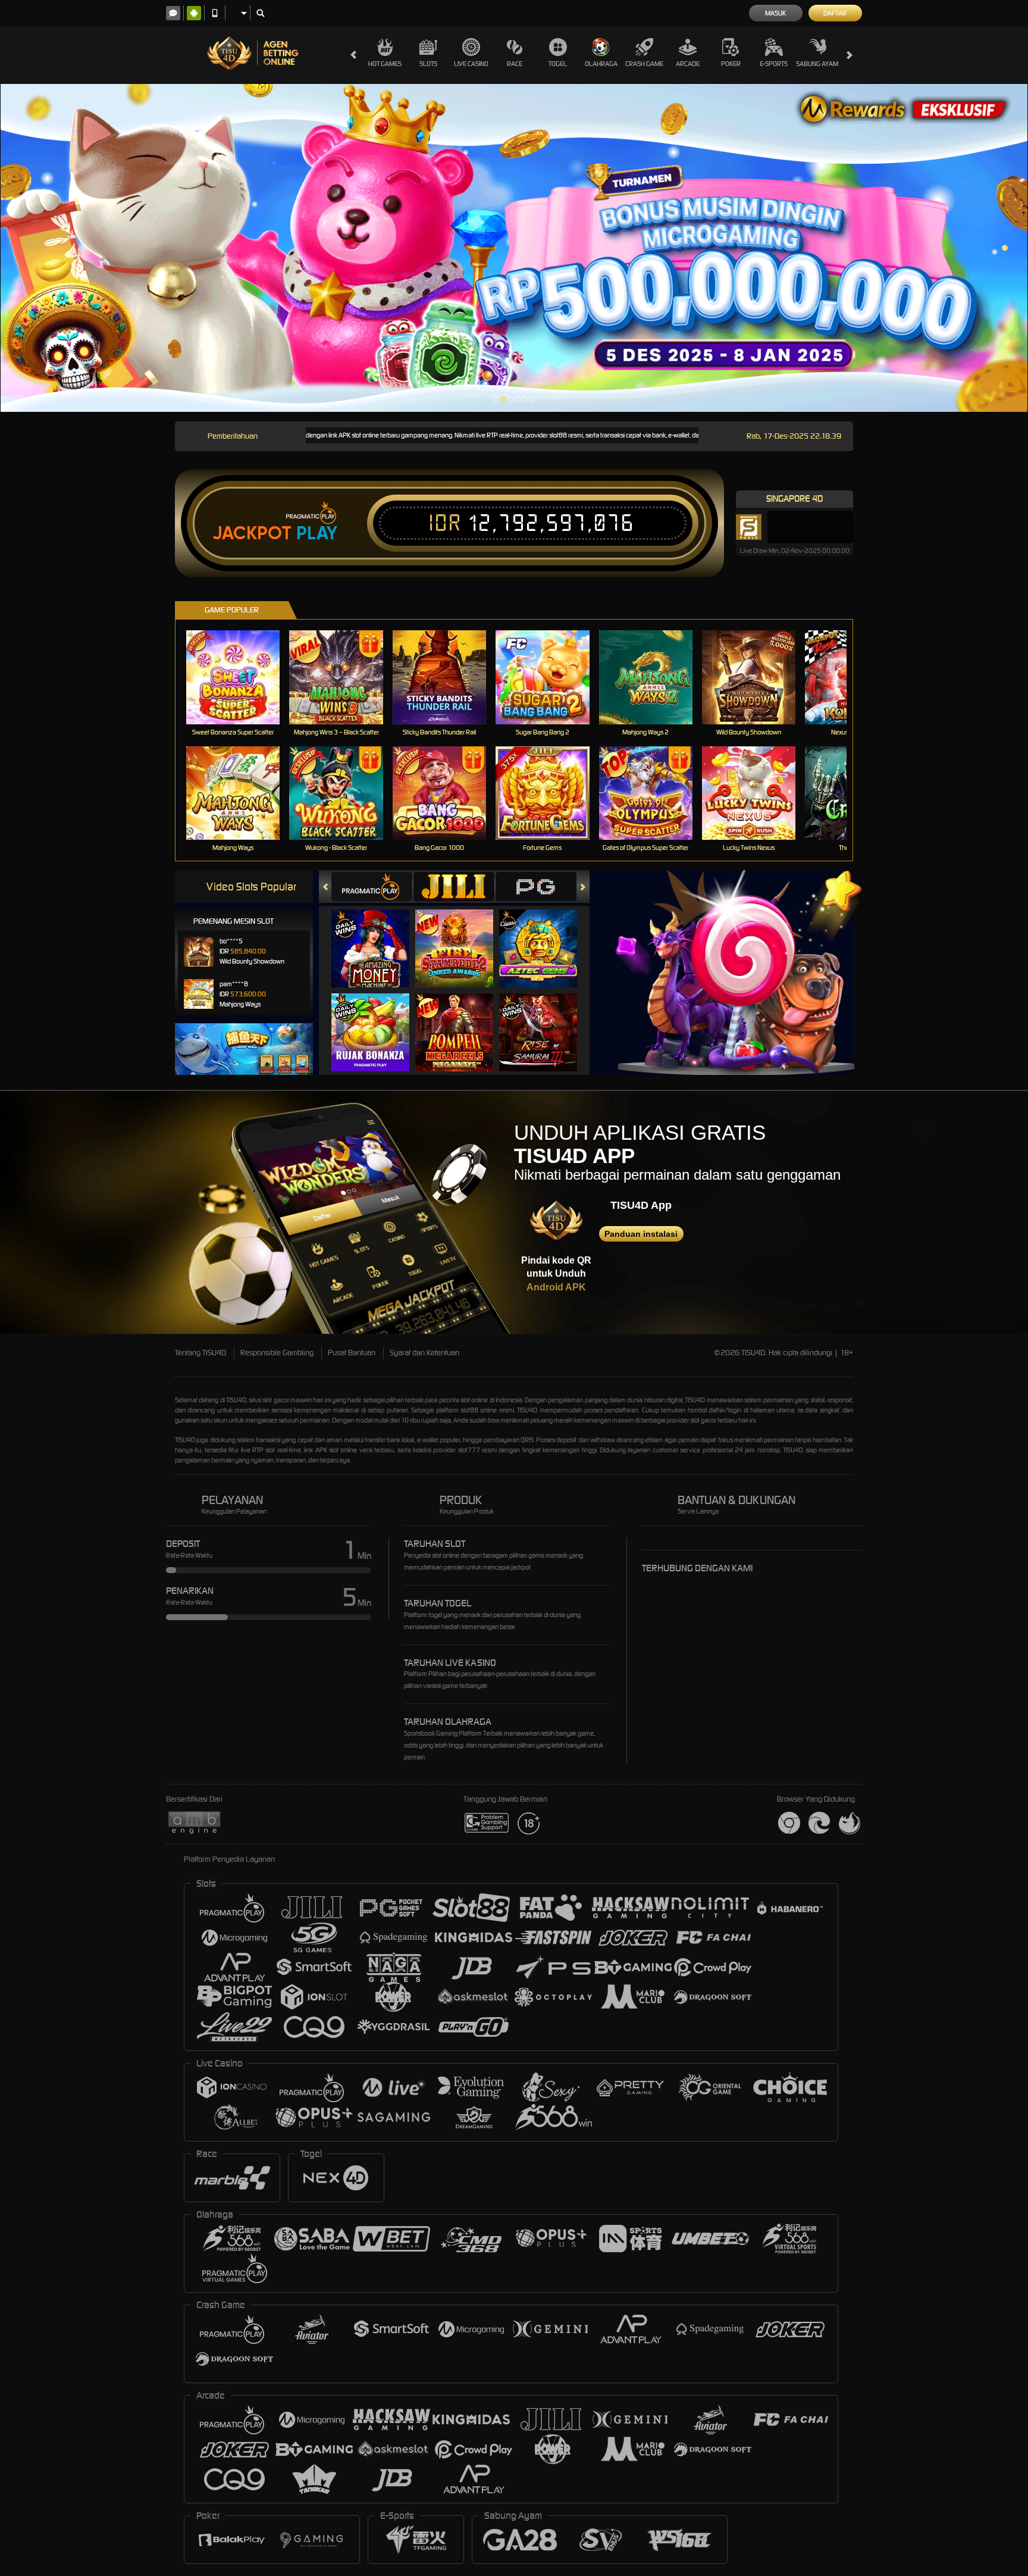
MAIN (241, 677)
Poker (731, 64)
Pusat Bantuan (352, 1353)
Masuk (775, 13)
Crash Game (644, 64)
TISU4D (236, 1400)
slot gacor (703, 1420)
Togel (558, 64)
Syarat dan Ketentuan (424, 1353)
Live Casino (471, 64)
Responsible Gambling (277, 1353)
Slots (428, 64)
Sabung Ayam (817, 64)
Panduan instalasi (641, 1234)
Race (515, 64)
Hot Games (385, 64)
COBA (377, 937)
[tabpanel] (514, 248)
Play (317, 533)
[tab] (372, 887)
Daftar (835, 13)
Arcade (688, 64)
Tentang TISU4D (200, 1353)
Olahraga (601, 64)
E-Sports (774, 64)
